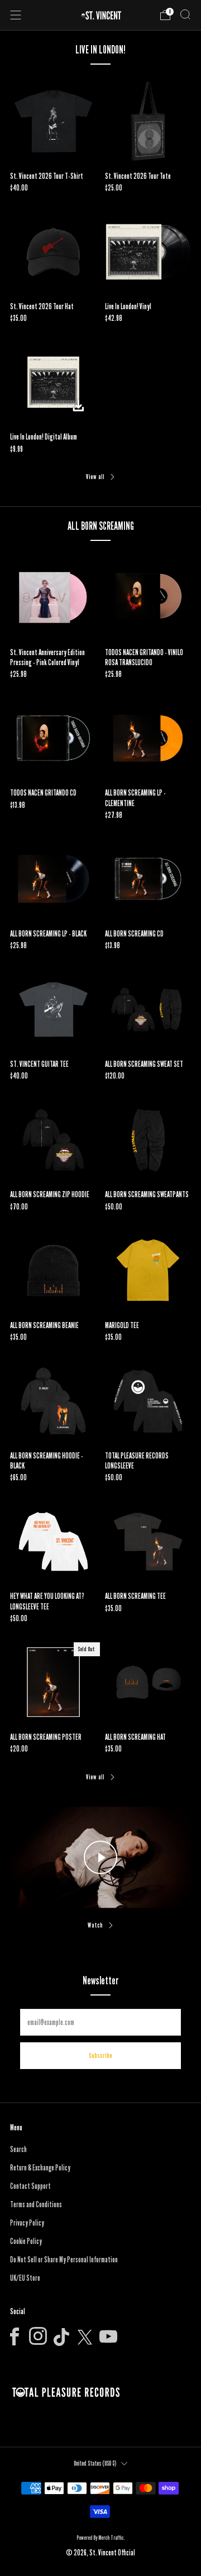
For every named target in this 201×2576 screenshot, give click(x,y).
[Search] (185, 14)
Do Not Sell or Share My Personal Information (64, 2260)
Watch (95, 1925)
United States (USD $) (95, 2463)
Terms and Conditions (36, 2204)
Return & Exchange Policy (40, 2168)
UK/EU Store (25, 2278)
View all (95, 477)
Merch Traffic (111, 2538)
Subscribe (100, 2055)
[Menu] (16, 15)
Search (18, 2149)
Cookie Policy (26, 2241)
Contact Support (30, 2186)
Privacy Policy (27, 2223)
